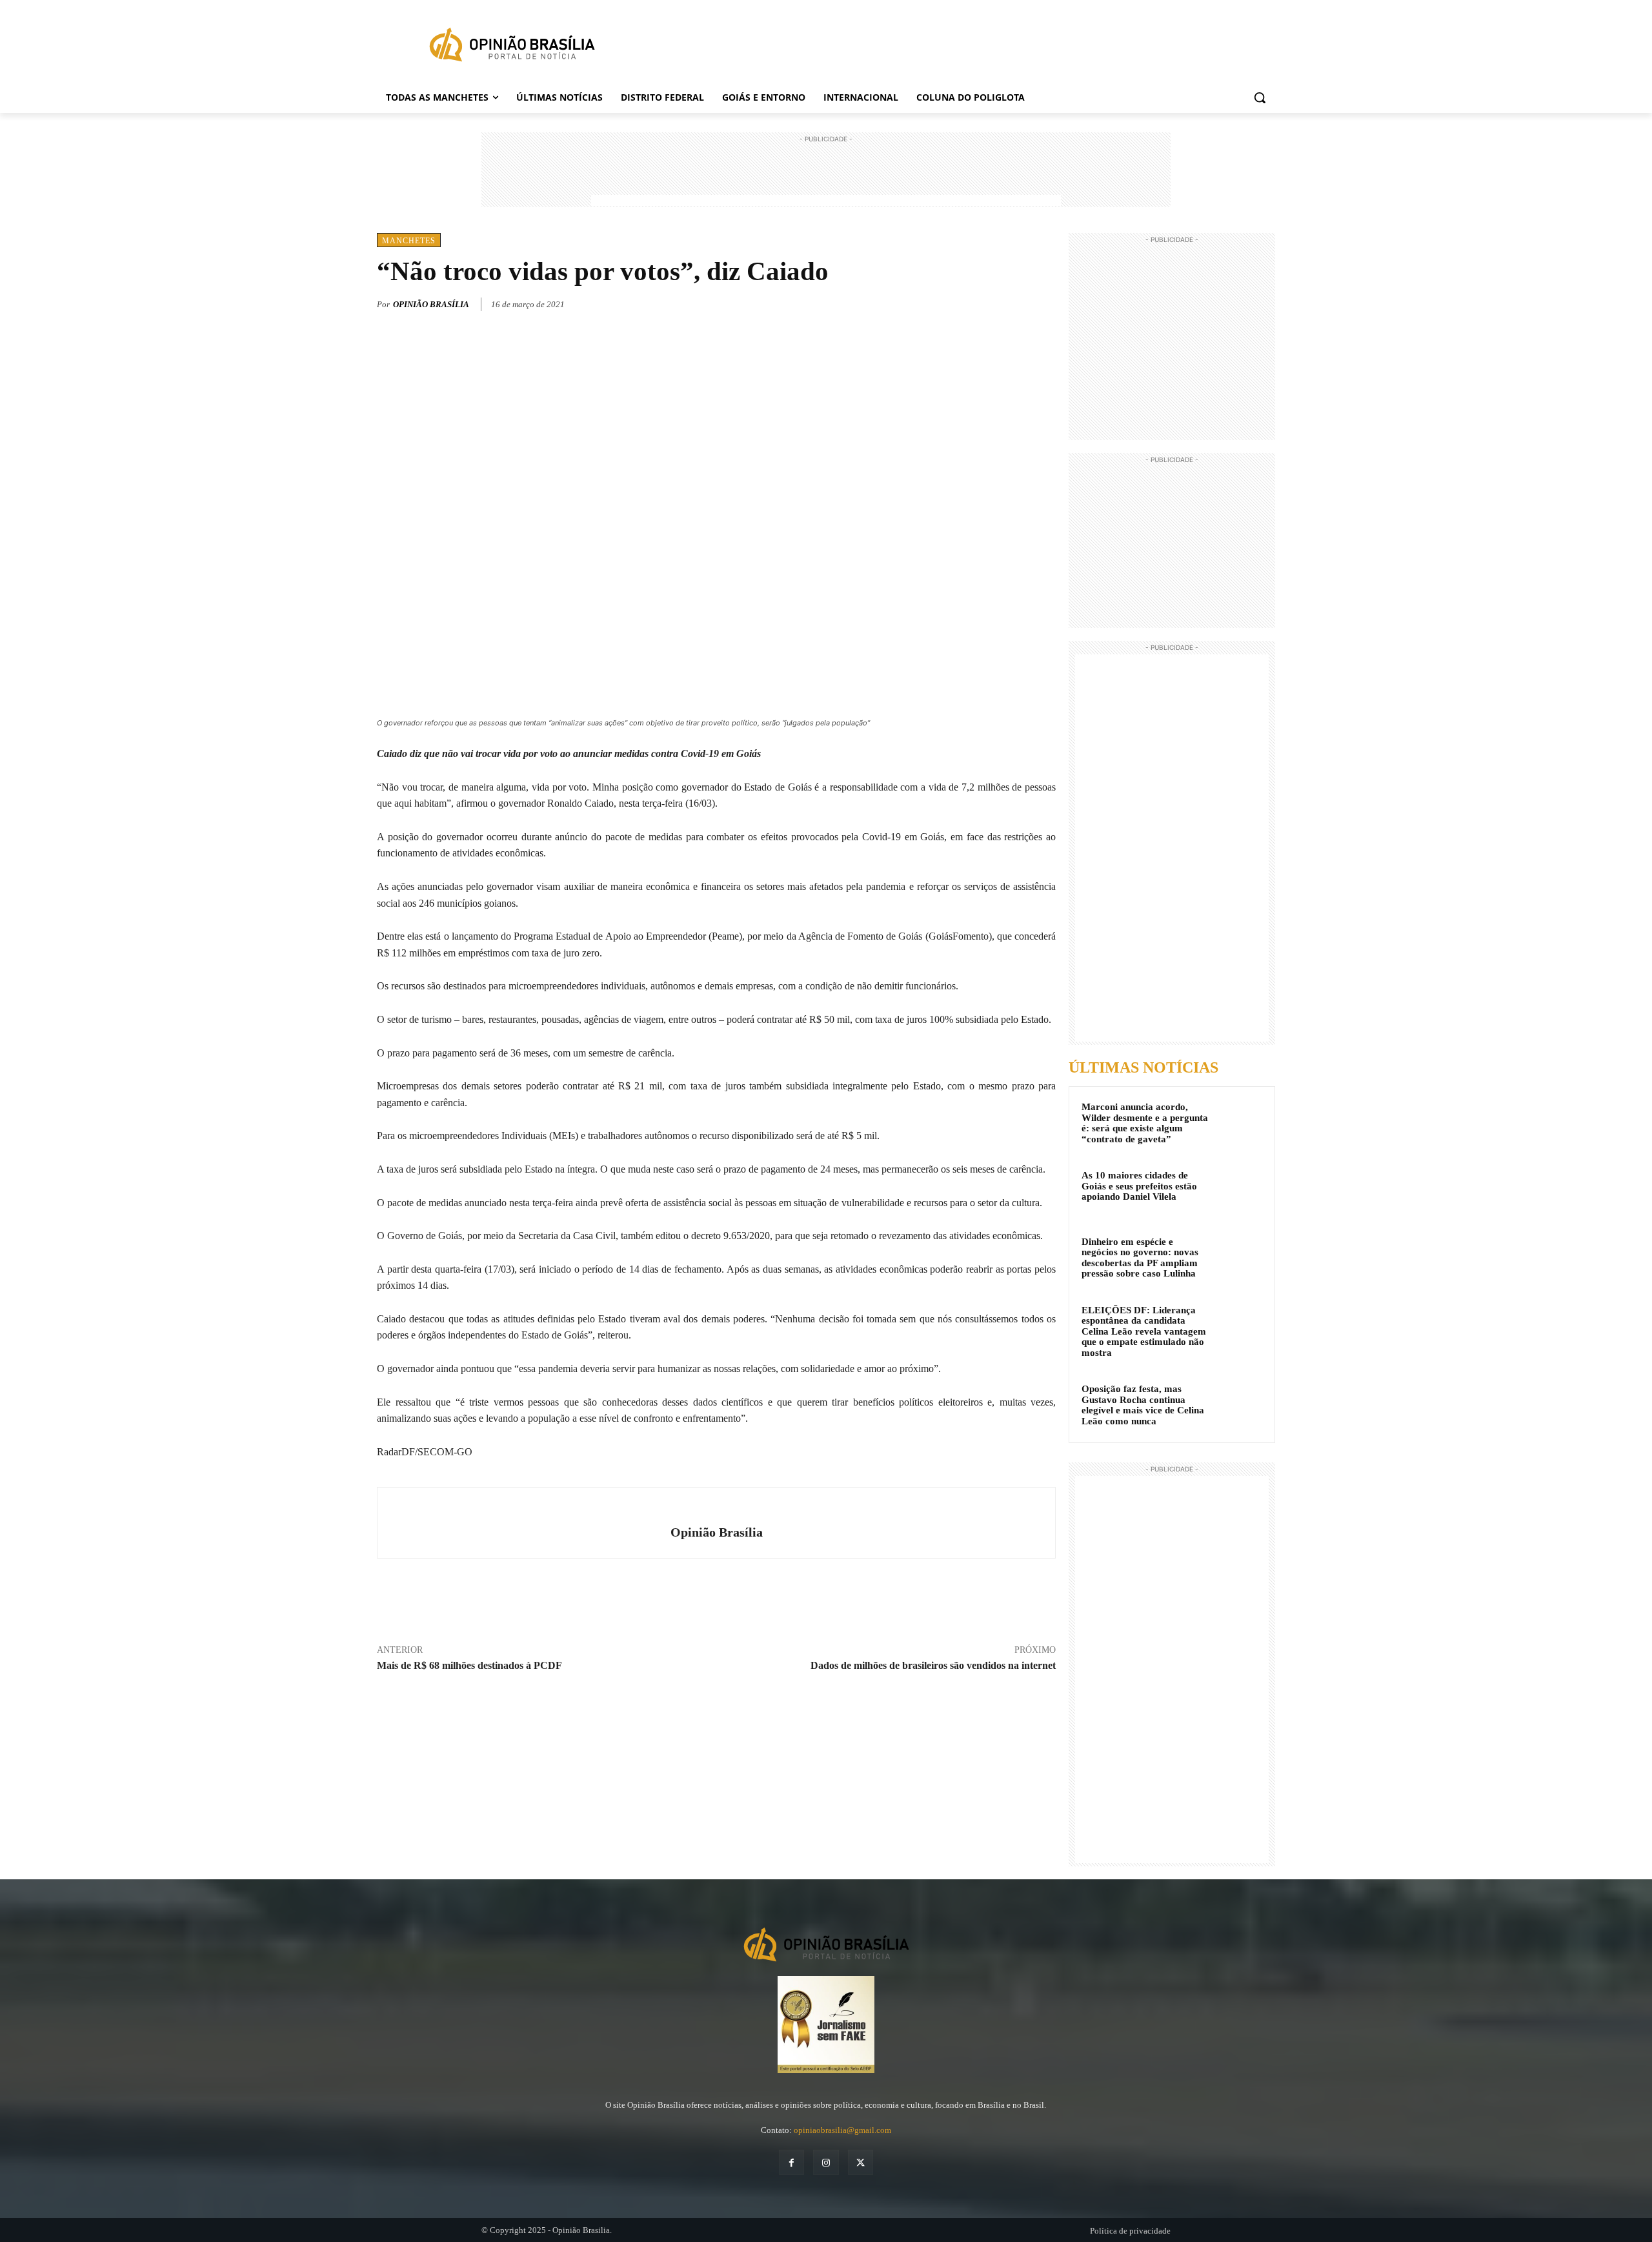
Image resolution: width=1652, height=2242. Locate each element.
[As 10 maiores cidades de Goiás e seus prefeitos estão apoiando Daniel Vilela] (1239, 1191)
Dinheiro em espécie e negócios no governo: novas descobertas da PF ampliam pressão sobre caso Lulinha (1140, 1258)
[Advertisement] (826, 175)
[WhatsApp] (1013, 302)
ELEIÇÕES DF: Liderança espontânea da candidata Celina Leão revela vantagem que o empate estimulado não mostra (1144, 1331)
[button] (1260, 97)
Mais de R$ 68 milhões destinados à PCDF (469, 1665)
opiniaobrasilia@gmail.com (842, 2130)
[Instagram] (826, 2162)
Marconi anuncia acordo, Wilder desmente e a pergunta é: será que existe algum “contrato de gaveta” (1145, 1123)
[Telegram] (1043, 302)
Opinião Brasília (431, 304)
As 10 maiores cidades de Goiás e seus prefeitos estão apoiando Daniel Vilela (1139, 1186)
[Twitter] (983, 302)
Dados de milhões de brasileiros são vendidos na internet (933, 1665)
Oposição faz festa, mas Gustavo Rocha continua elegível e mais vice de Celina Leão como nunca (1143, 1405)
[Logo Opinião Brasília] (512, 47)
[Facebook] (954, 302)
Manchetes (409, 241)
